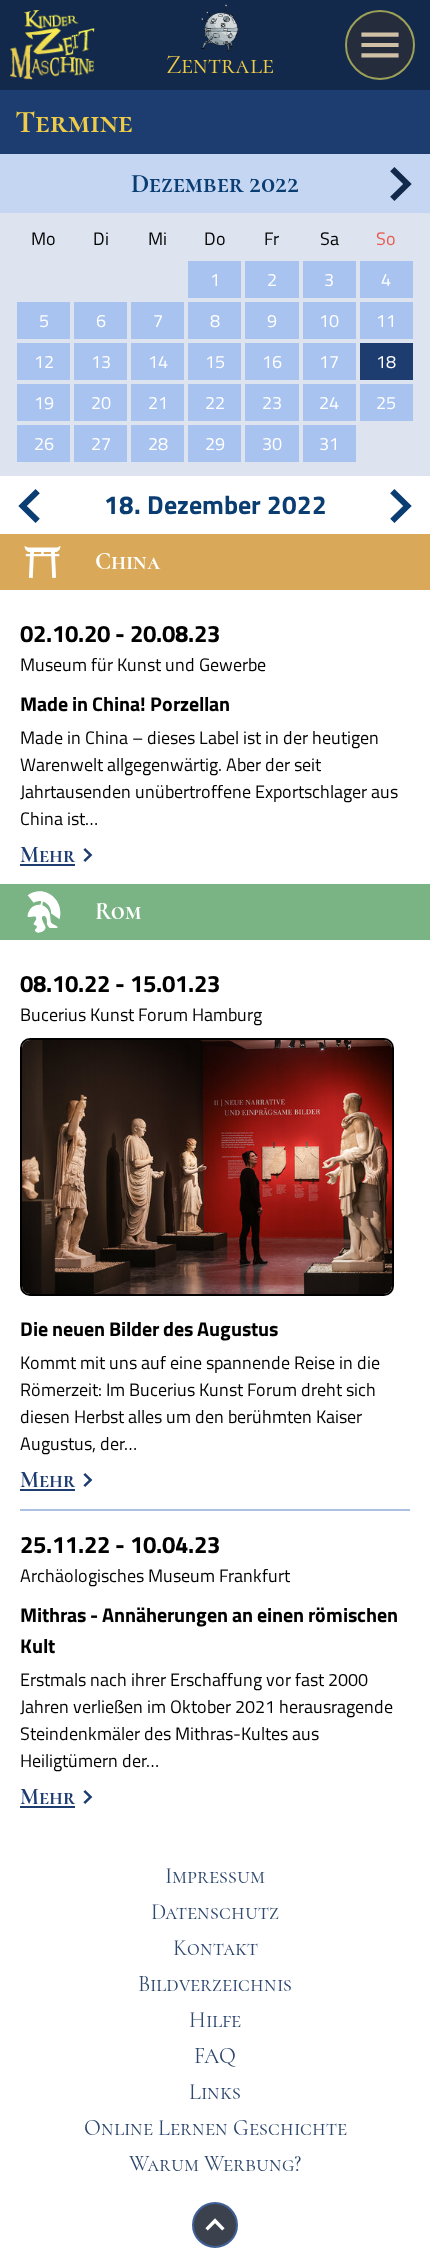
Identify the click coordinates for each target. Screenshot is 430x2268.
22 (215, 402)
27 (101, 443)
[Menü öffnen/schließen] (380, 45)
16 (272, 361)
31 (329, 443)
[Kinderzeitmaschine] (52, 50)
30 (272, 443)
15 (215, 361)
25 (386, 402)
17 (329, 361)
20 (101, 402)
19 (44, 402)
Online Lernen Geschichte (215, 2128)
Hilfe (215, 2020)
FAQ (215, 2056)
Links (215, 2092)
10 (329, 320)
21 (158, 402)
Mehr (47, 855)
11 (386, 320)
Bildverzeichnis (215, 1984)
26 (44, 443)
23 (272, 402)
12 (44, 361)
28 (158, 443)
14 (158, 361)
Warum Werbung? (215, 2164)
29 (215, 443)
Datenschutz (215, 1912)
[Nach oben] (215, 2225)
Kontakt (215, 1948)
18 (386, 361)
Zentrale (220, 64)
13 (101, 361)
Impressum (215, 1876)
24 (329, 402)
